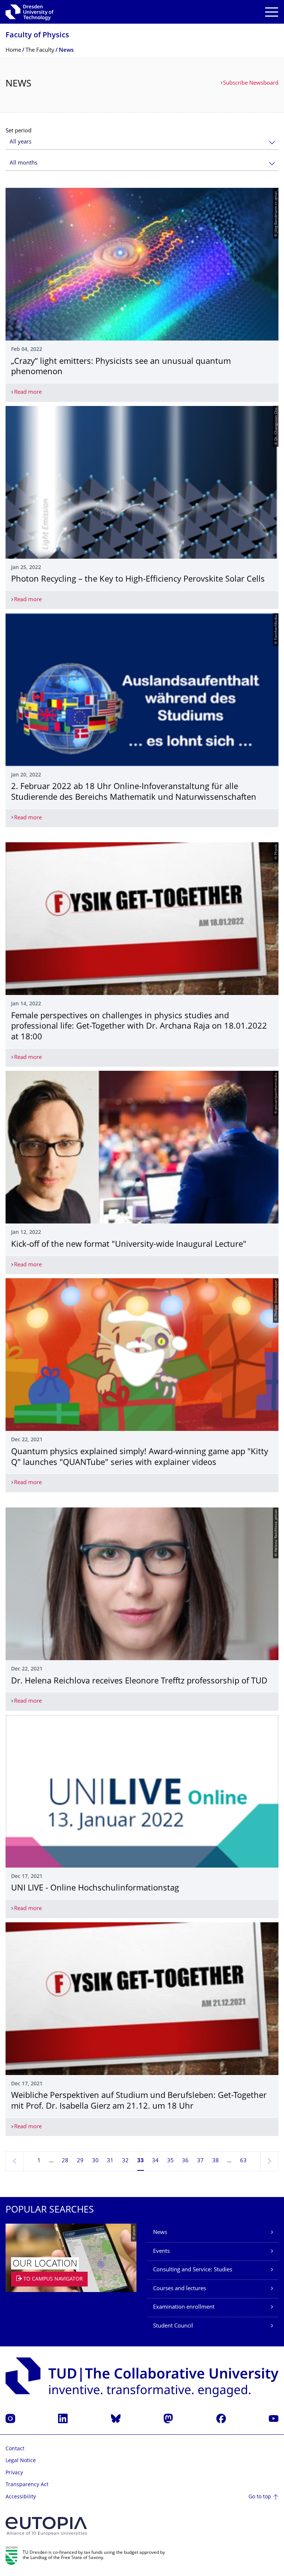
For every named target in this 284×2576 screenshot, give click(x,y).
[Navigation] (272, 12)
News (160, 2233)
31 (110, 2161)
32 (125, 2161)
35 (170, 2161)
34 (155, 2161)
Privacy (14, 2473)
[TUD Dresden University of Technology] (30, 12)
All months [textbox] (23, 163)
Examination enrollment (184, 2307)
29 (80, 2161)
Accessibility (21, 2497)
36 (185, 2161)
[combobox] (142, 142)
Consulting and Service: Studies (193, 2270)
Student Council (173, 2326)
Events (161, 2252)
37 (200, 2161)
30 (95, 2161)
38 (216, 2161)
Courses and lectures (180, 2289)
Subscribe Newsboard (251, 83)
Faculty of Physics (37, 36)
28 (65, 2161)
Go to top (260, 2497)
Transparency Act (27, 2485)
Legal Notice (21, 2461)
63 (243, 2161)
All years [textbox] (21, 142)
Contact (15, 2449)
